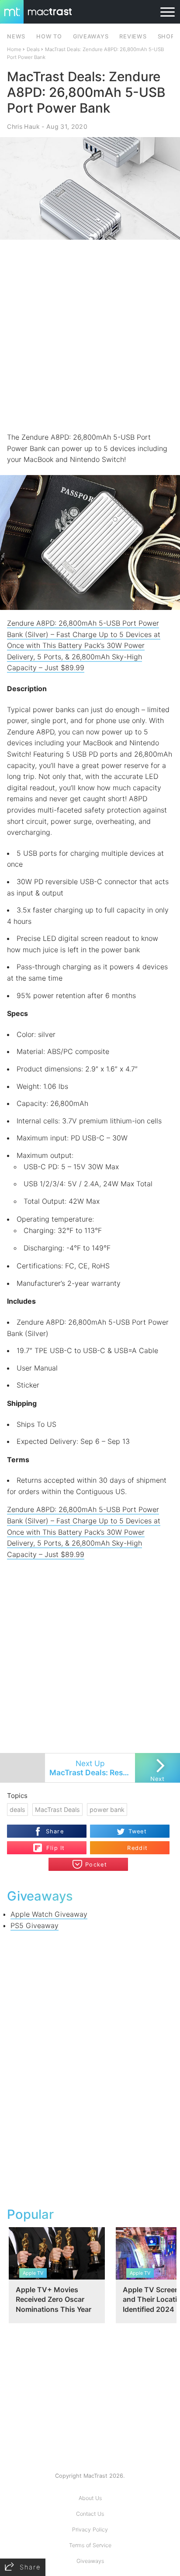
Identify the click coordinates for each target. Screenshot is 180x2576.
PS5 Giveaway (35, 1925)
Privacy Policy (90, 2530)
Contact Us (90, 2514)
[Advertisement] (90, 336)
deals (17, 1810)
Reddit (137, 1848)
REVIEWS (133, 36)
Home (14, 49)
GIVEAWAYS (91, 36)
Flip (51, 1844)
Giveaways (90, 2561)
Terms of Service (90, 2545)
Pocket (96, 1865)
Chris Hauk (23, 126)
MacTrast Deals (57, 1810)
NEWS (16, 36)
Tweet (138, 1831)
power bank (107, 1810)
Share (55, 1831)
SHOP (166, 36)
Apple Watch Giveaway (49, 1914)
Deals (33, 49)
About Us (90, 2498)
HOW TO (49, 36)
